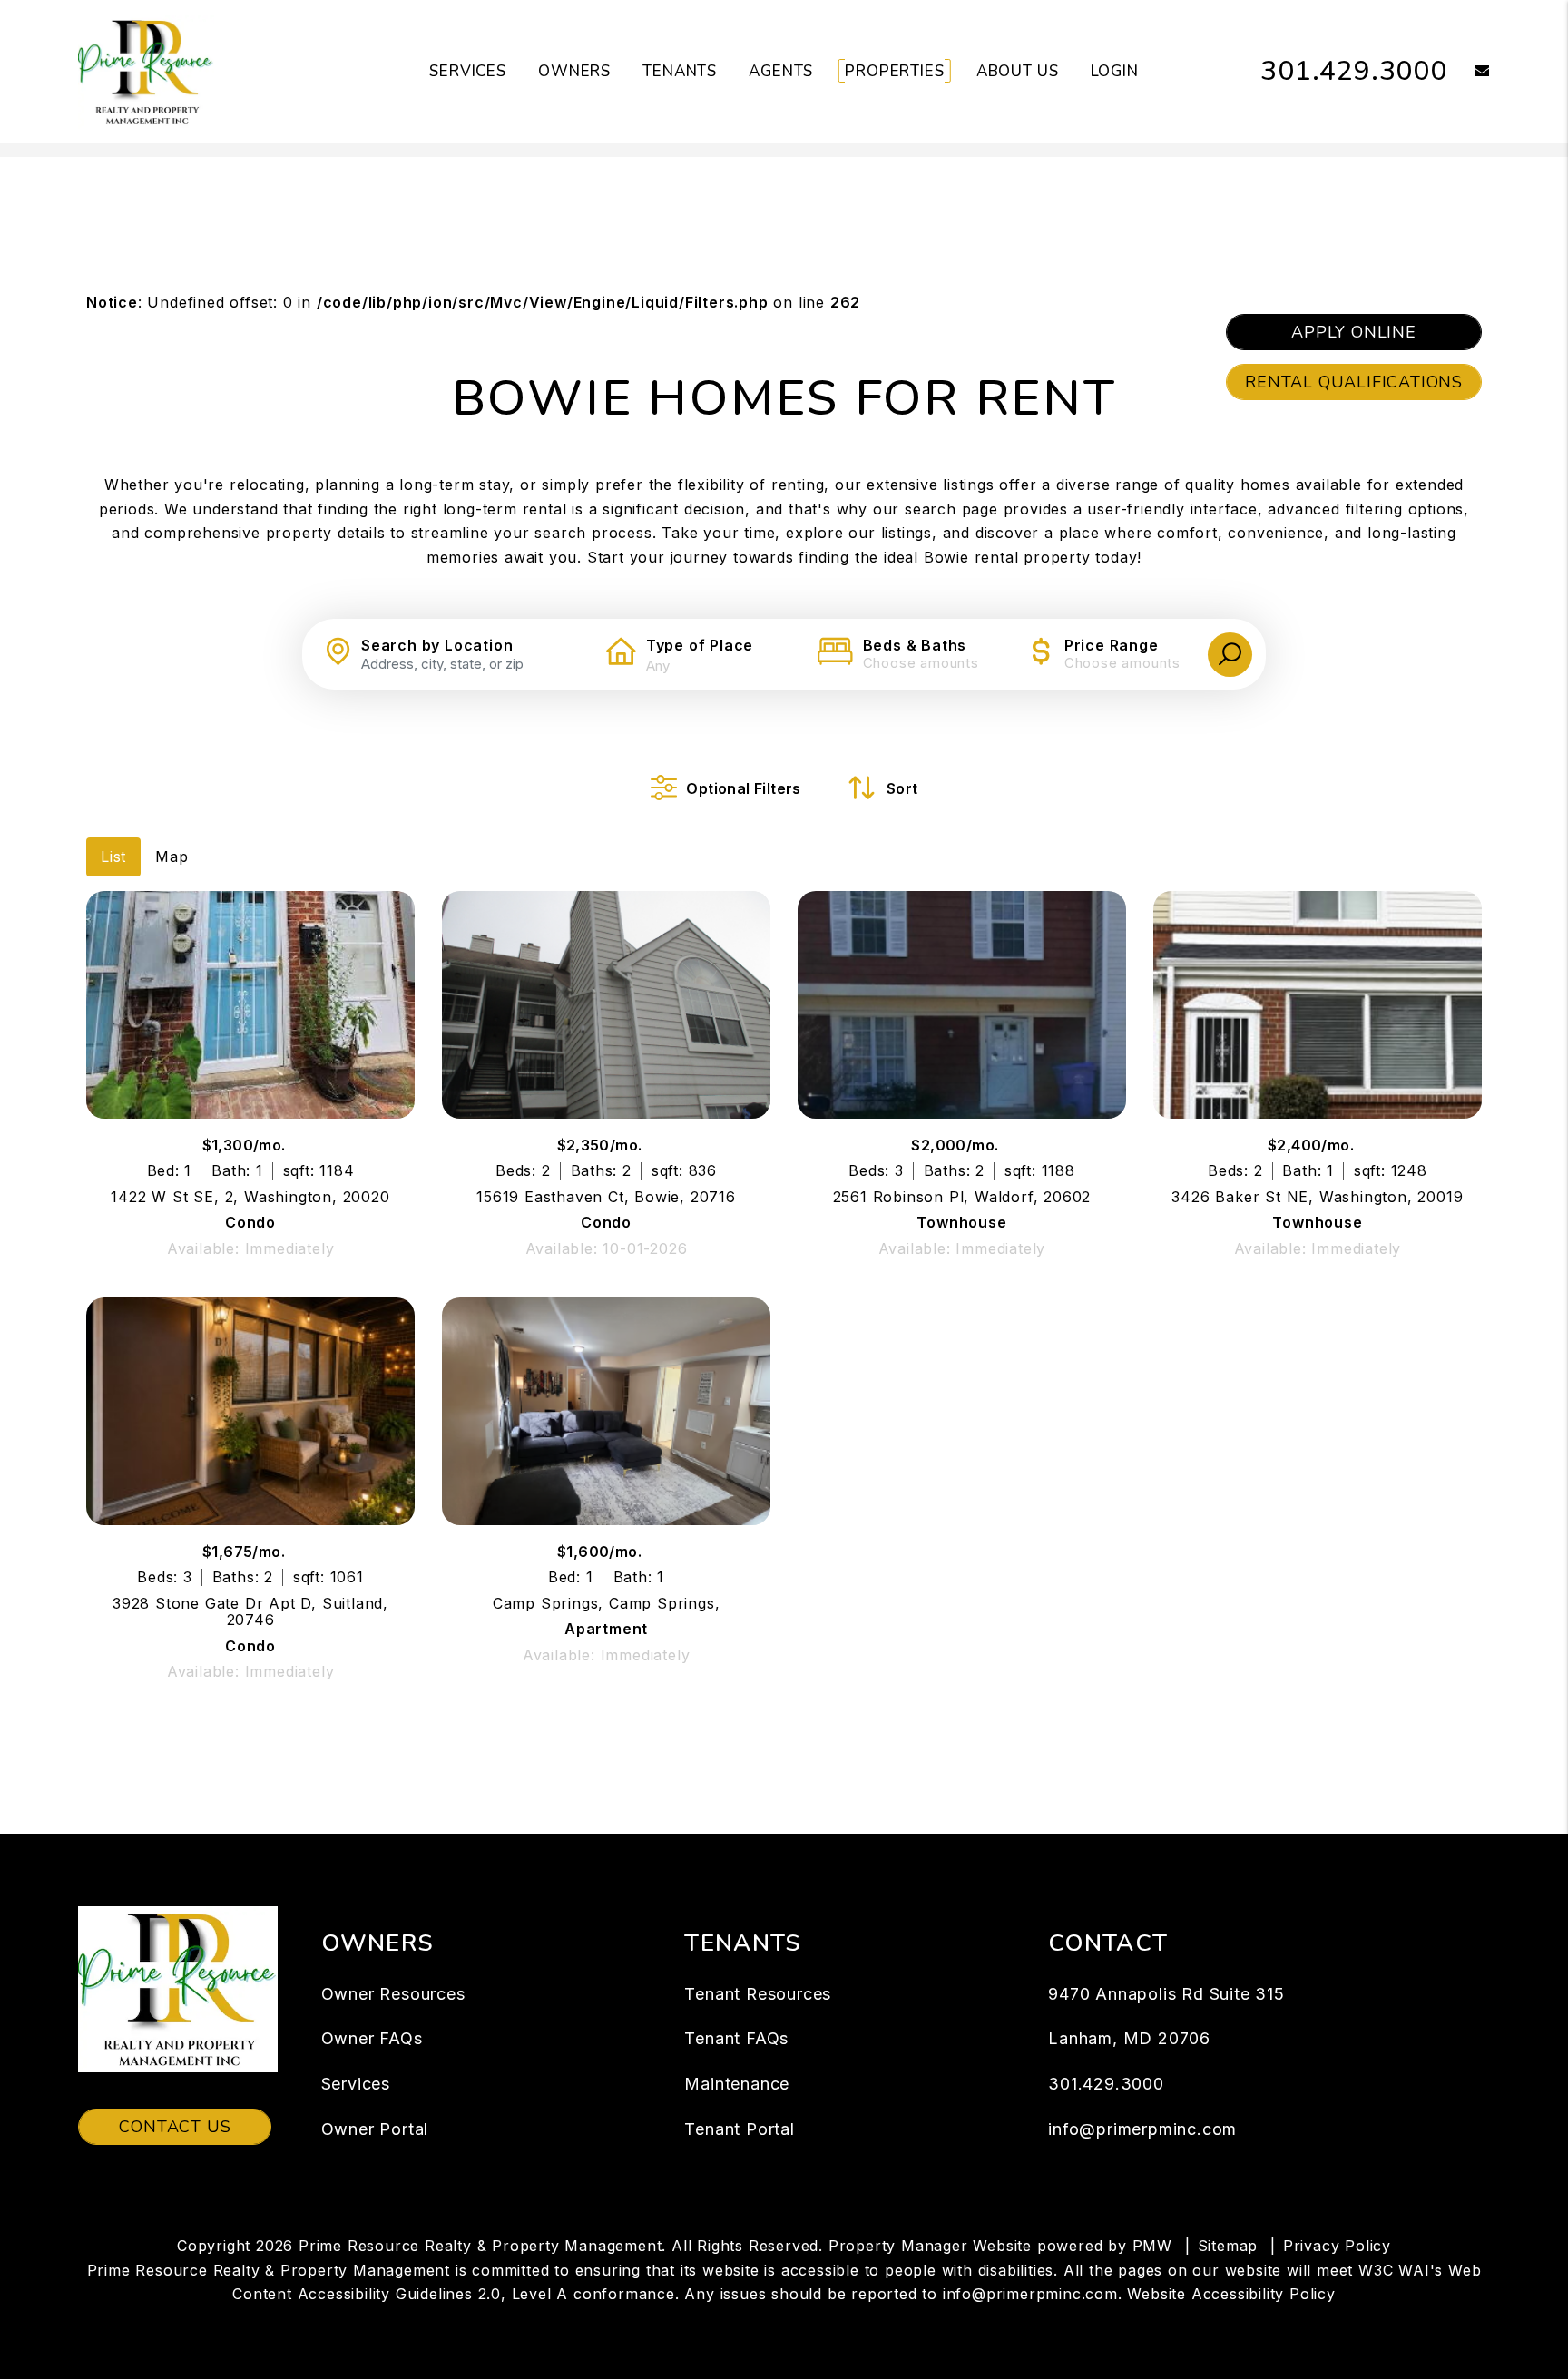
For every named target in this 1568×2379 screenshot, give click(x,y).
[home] (146, 71)
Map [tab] (171, 857)
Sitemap (1228, 2246)
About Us (1018, 71)
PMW (1152, 2246)
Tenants (680, 71)
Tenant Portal (739, 2129)
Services (468, 71)
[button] (1469, 72)
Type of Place (700, 645)
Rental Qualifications (1354, 382)
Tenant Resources (758, 1994)
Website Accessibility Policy (1231, 2294)
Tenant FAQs (736, 2038)
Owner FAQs (372, 2038)
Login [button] (1115, 71)
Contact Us (175, 2127)
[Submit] (1230, 655)
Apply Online (1354, 332)
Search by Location (437, 645)
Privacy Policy (1337, 2246)
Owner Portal (375, 2129)
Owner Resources (393, 1994)
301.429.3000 (1354, 71)
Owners (574, 71)
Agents (781, 71)
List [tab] (113, 857)
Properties (895, 71)
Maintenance (737, 2084)
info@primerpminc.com (1142, 2129)
